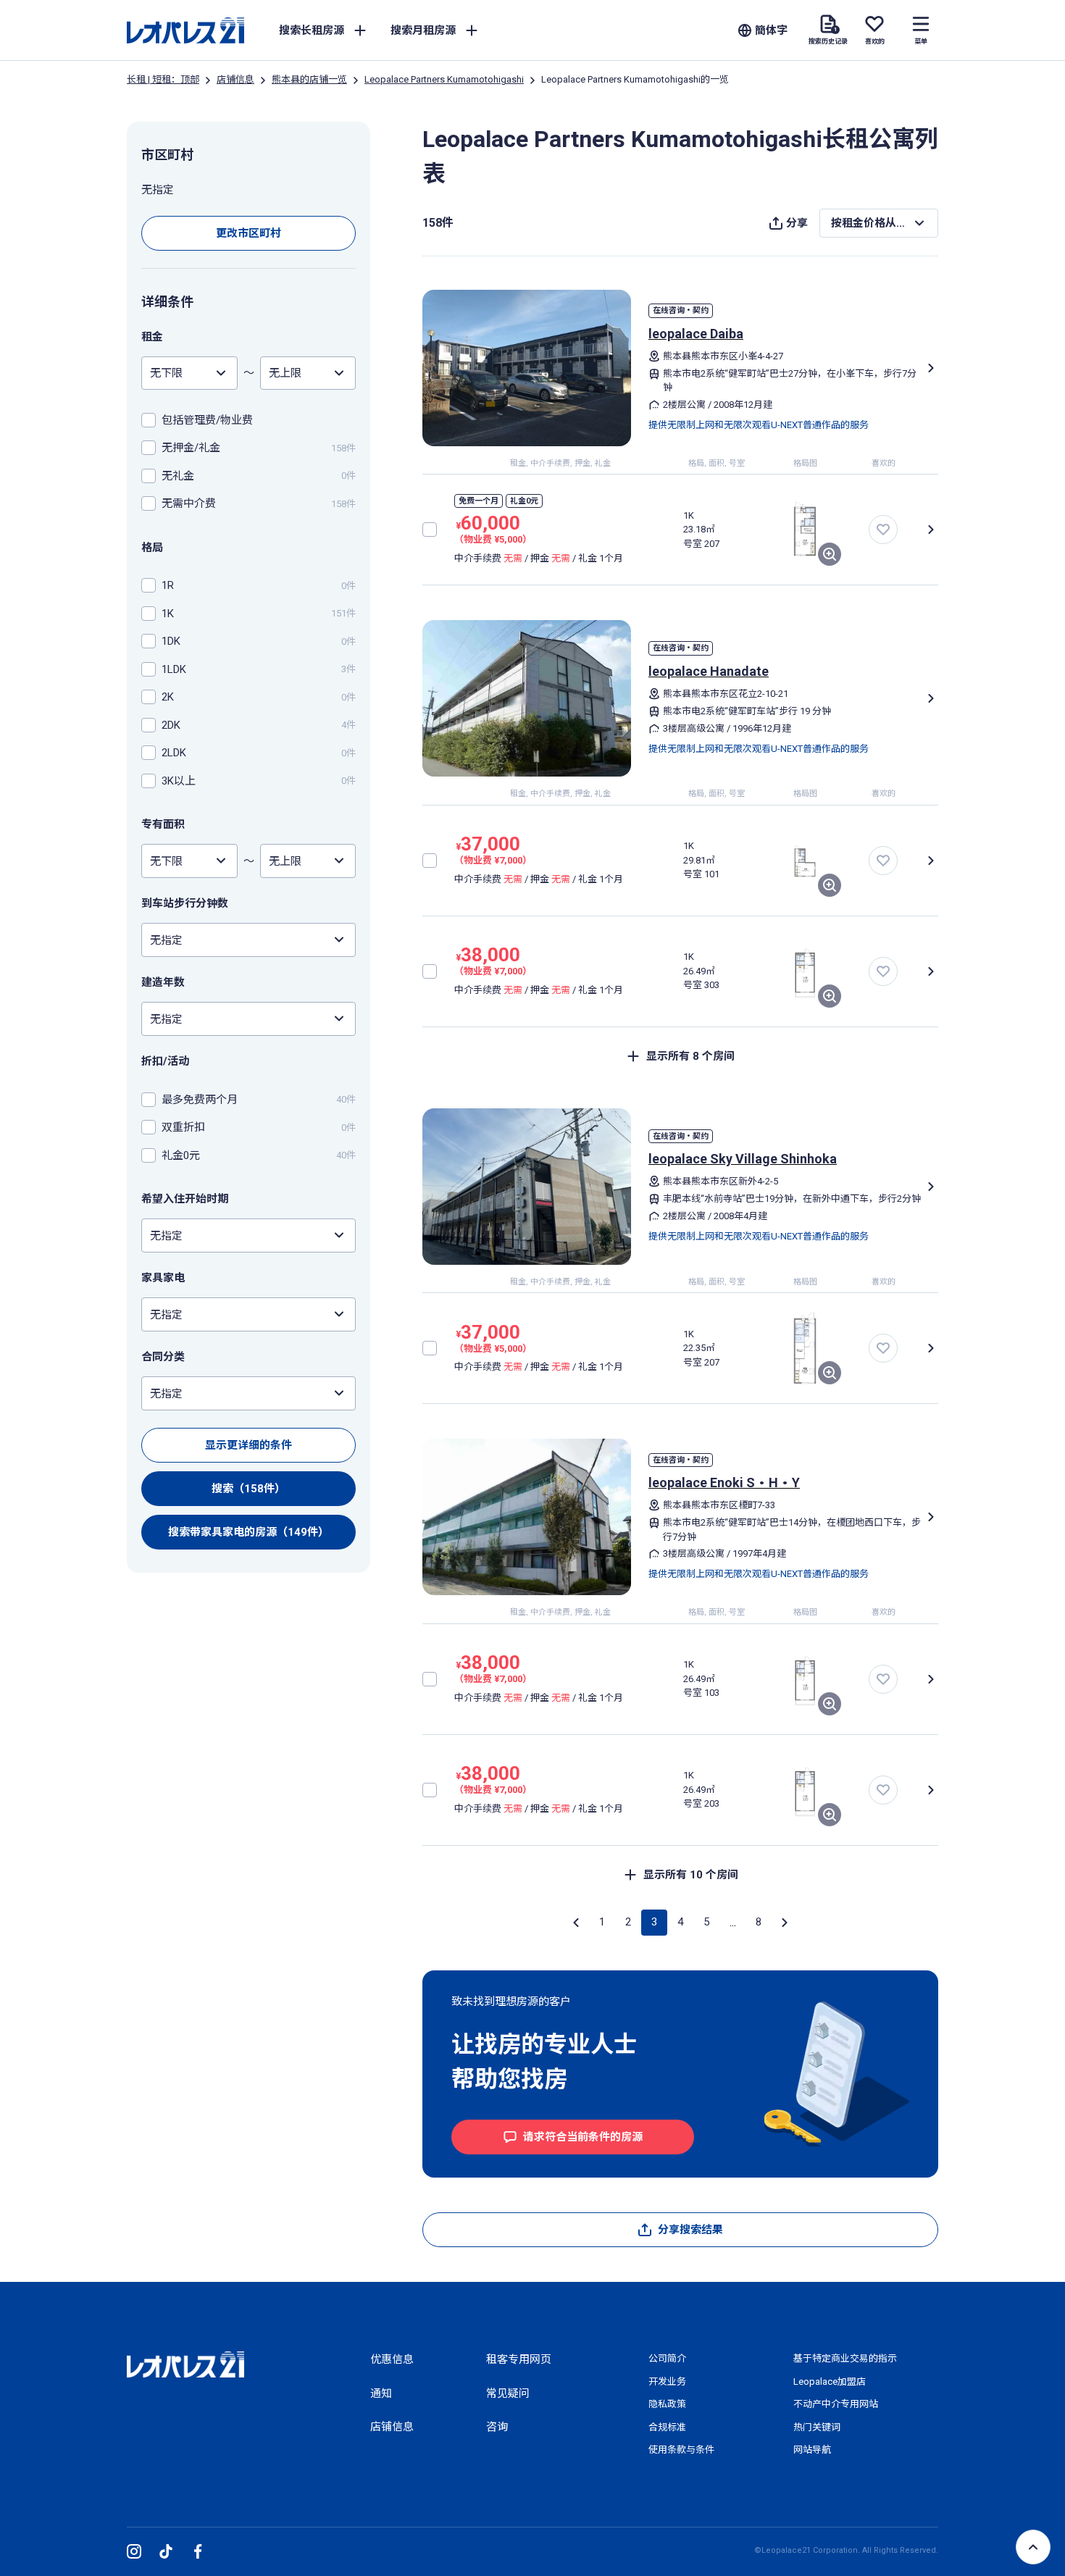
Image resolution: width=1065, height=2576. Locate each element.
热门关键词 (817, 2427)
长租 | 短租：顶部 (163, 79)
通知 (381, 2393)
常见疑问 (508, 2393)
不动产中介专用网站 (836, 2404)
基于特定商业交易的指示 (845, 2358)
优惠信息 (392, 2359)
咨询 (497, 2427)
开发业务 (667, 2381)
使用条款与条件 (681, 2450)
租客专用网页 (519, 2359)
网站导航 (812, 2450)
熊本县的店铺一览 (309, 79)
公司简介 (667, 2358)
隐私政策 (667, 2404)
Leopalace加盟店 (830, 2381)
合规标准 (667, 2427)
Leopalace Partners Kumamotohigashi (444, 79)
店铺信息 (235, 79)
